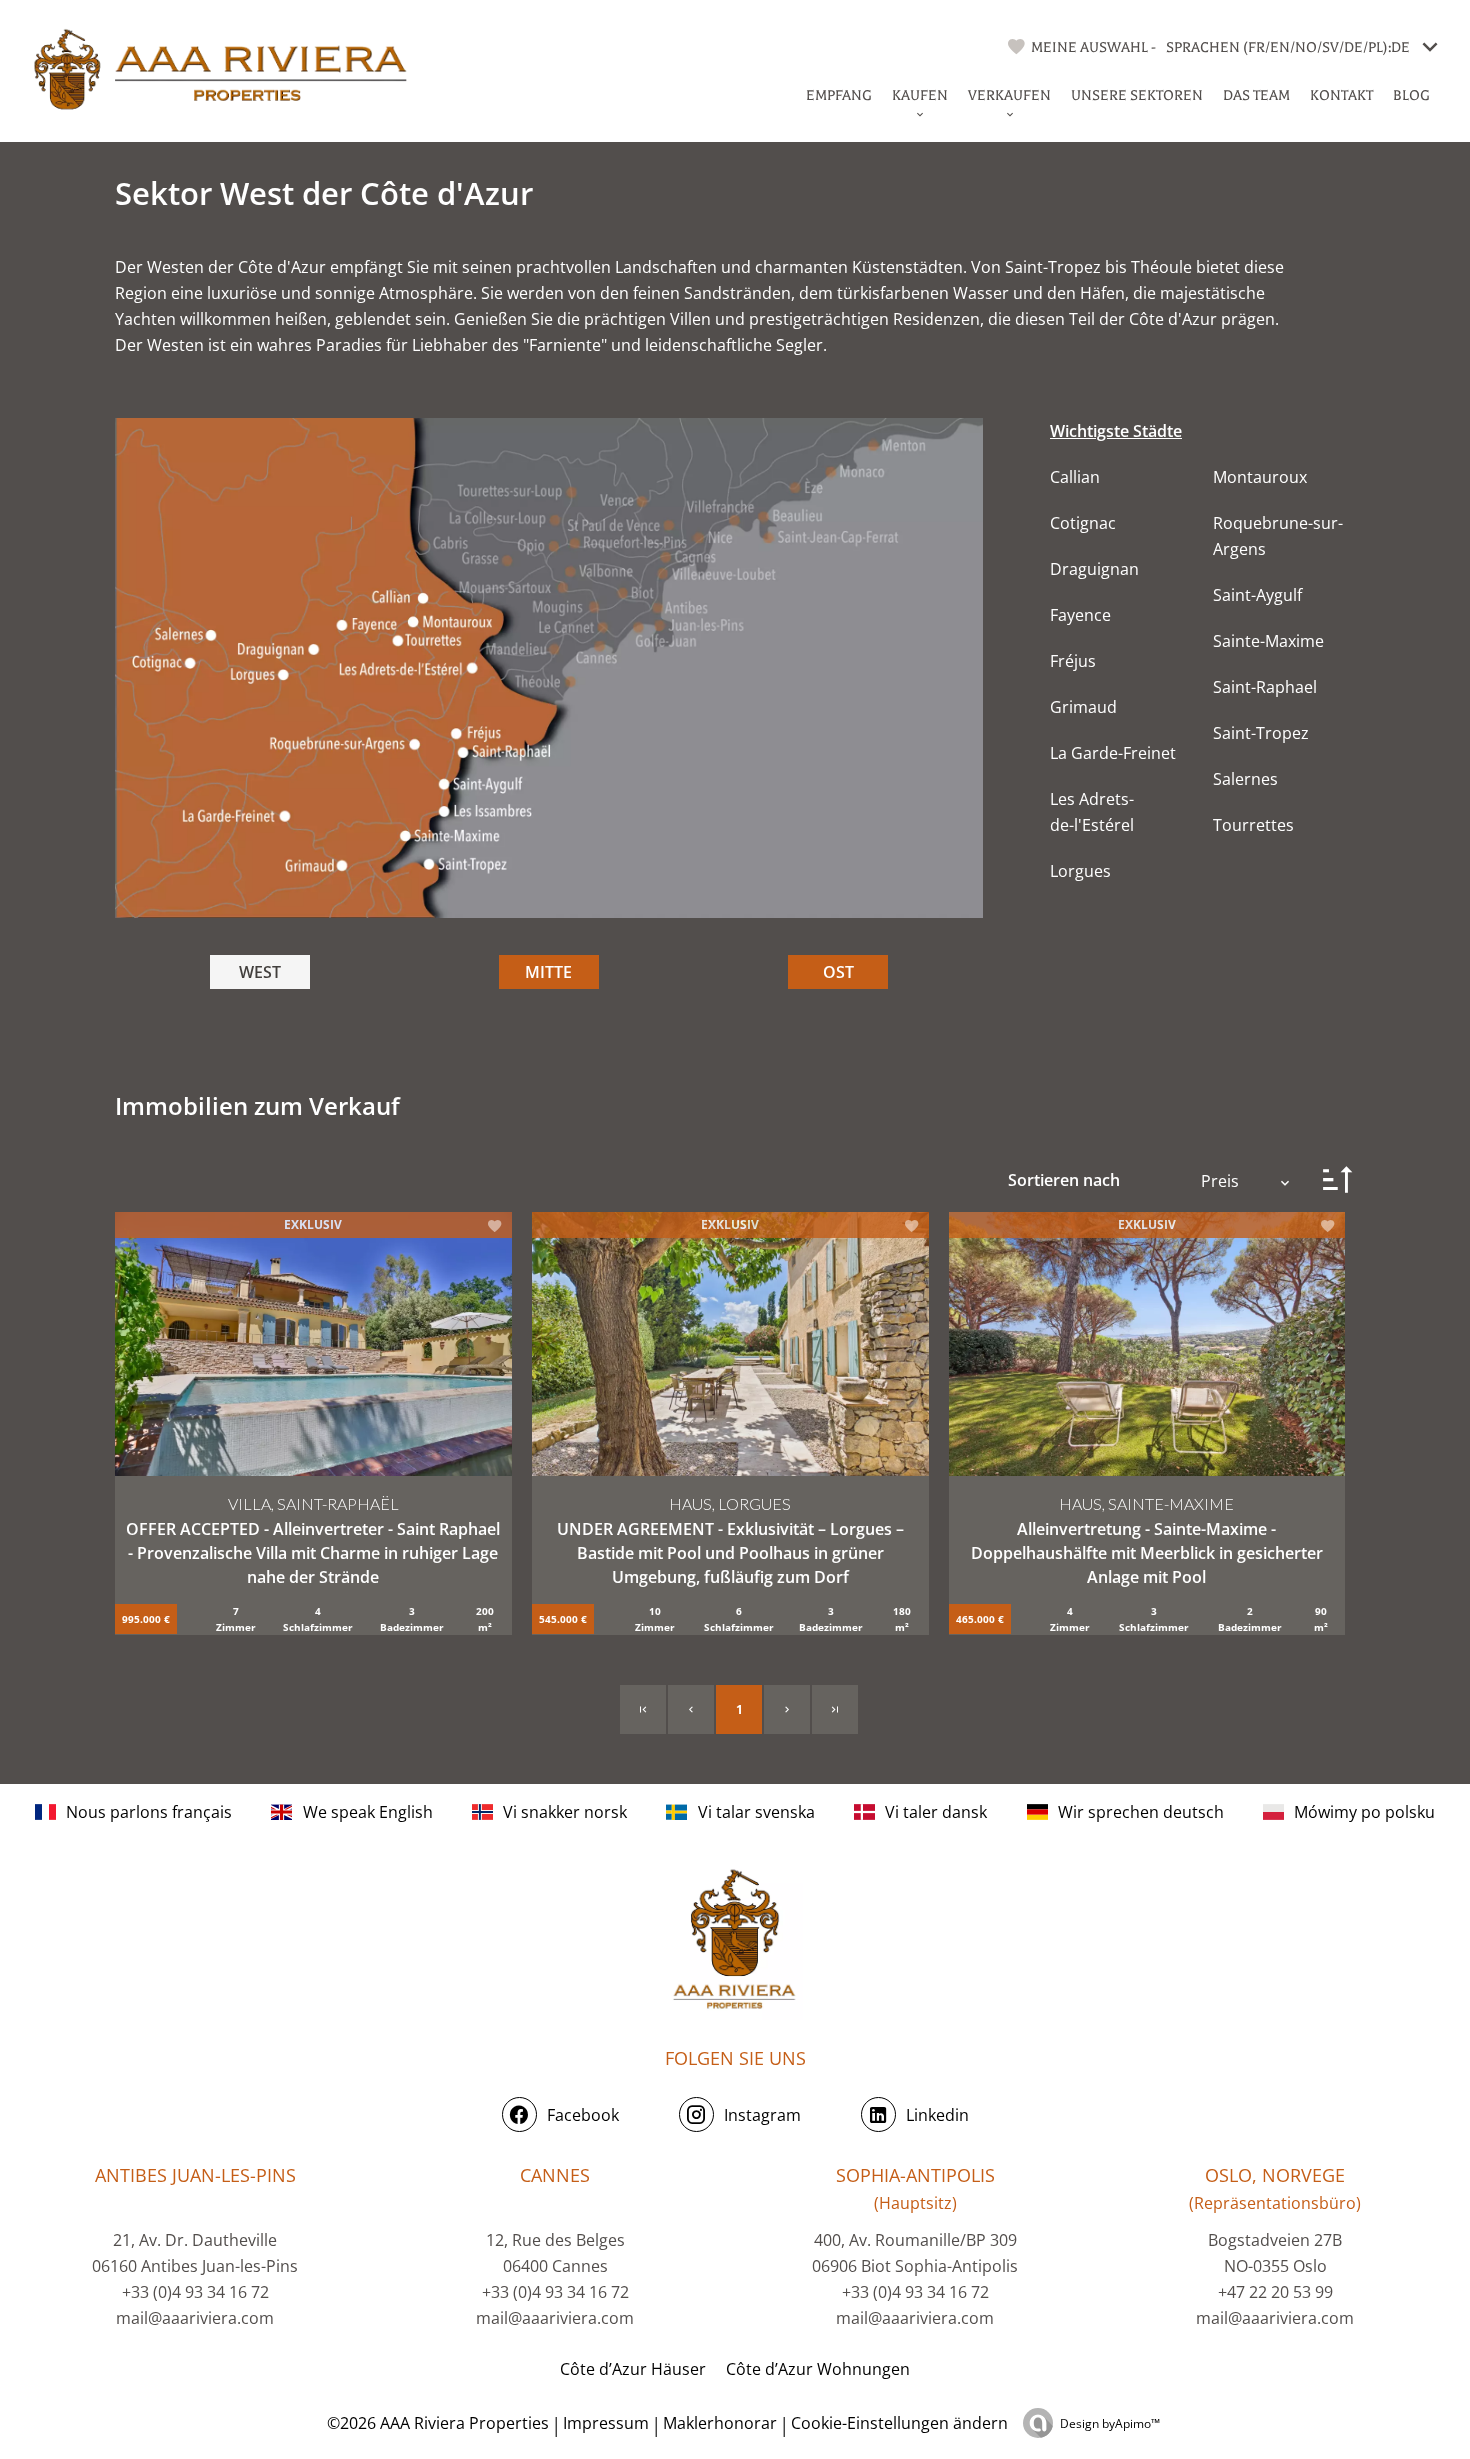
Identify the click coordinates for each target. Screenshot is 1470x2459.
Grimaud (1083, 707)
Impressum (606, 2423)
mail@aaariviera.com (195, 2318)
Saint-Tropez (1261, 733)
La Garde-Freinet (1113, 753)
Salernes (1245, 779)
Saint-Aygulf (1257, 595)
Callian (1075, 477)
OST (838, 972)
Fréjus (1073, 661)
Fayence (1080, 615)
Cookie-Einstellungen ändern (899, 2423)
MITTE (548, 972)
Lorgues (1080, 871)
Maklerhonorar (720, 2423)
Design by (1110, 2423)
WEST (260, 972)
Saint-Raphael (1265, 687)
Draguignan (1094, 569)
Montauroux (1260, 477)
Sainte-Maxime (1268, 641)
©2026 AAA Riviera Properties (436, 2423)
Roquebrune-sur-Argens (1278, 536)
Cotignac (1083, 523)
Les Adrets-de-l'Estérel (1092, 812)
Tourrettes (1253, 825)
